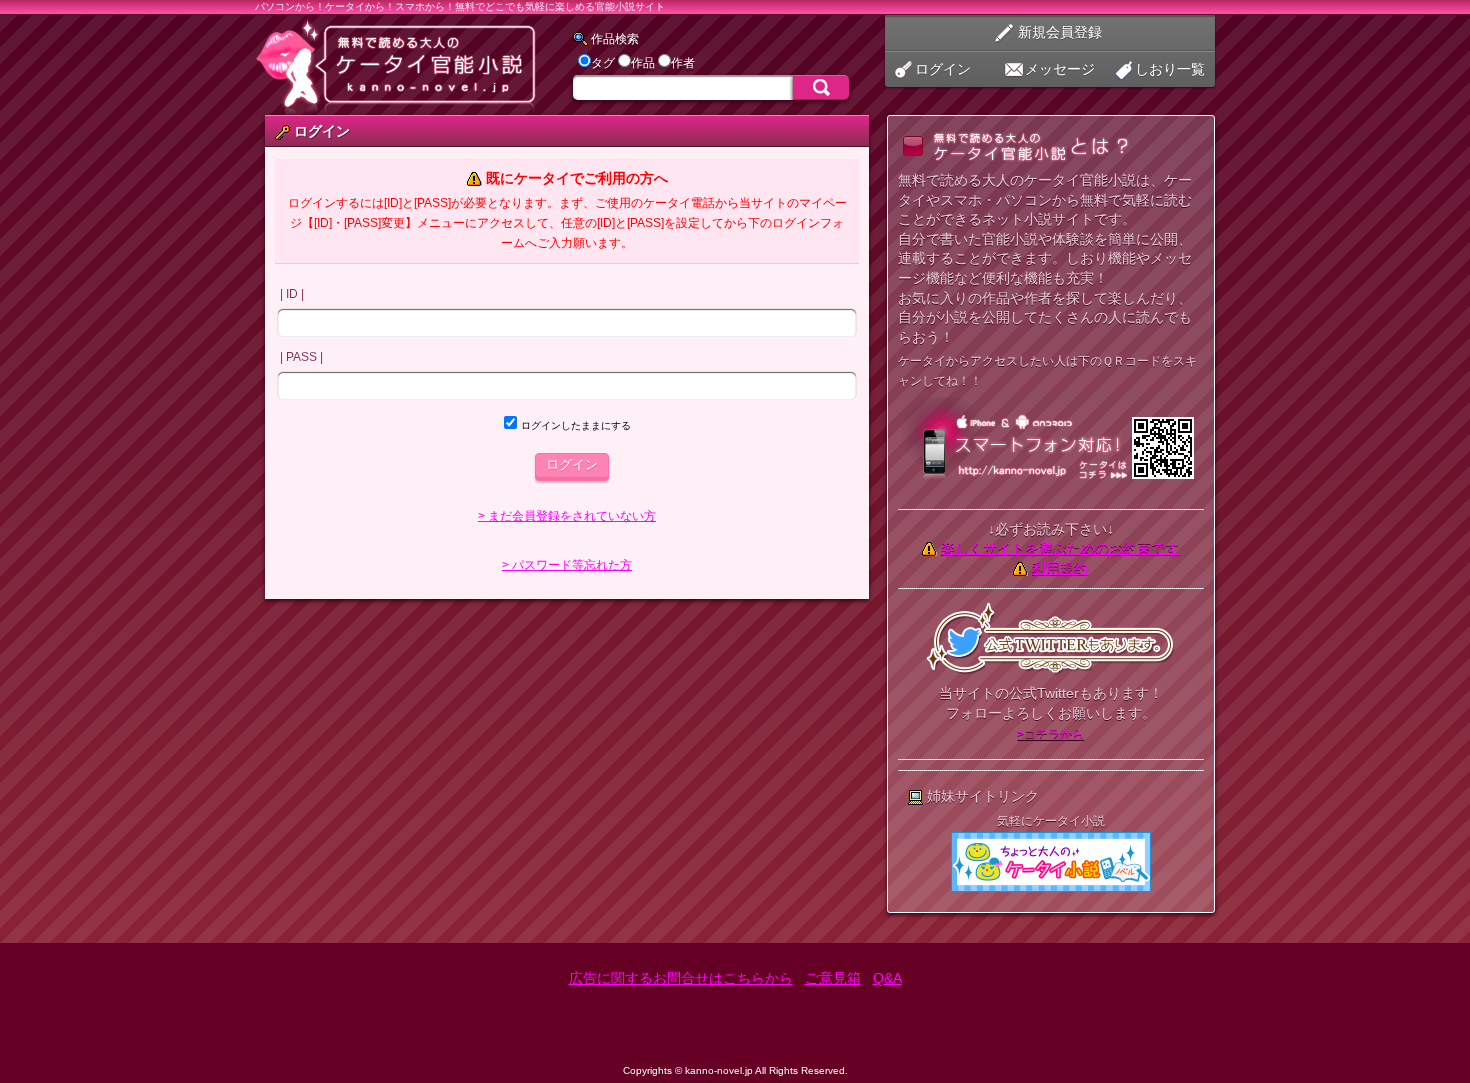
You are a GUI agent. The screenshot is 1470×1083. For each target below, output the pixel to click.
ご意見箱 (833, 978)
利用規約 (1060, 568)
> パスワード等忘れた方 (567, 565)
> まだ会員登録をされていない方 (567, 516)
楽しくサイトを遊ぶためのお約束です (1060, 548)
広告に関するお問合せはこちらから (681, 978)
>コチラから (1050, 734)
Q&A (887, 978)
